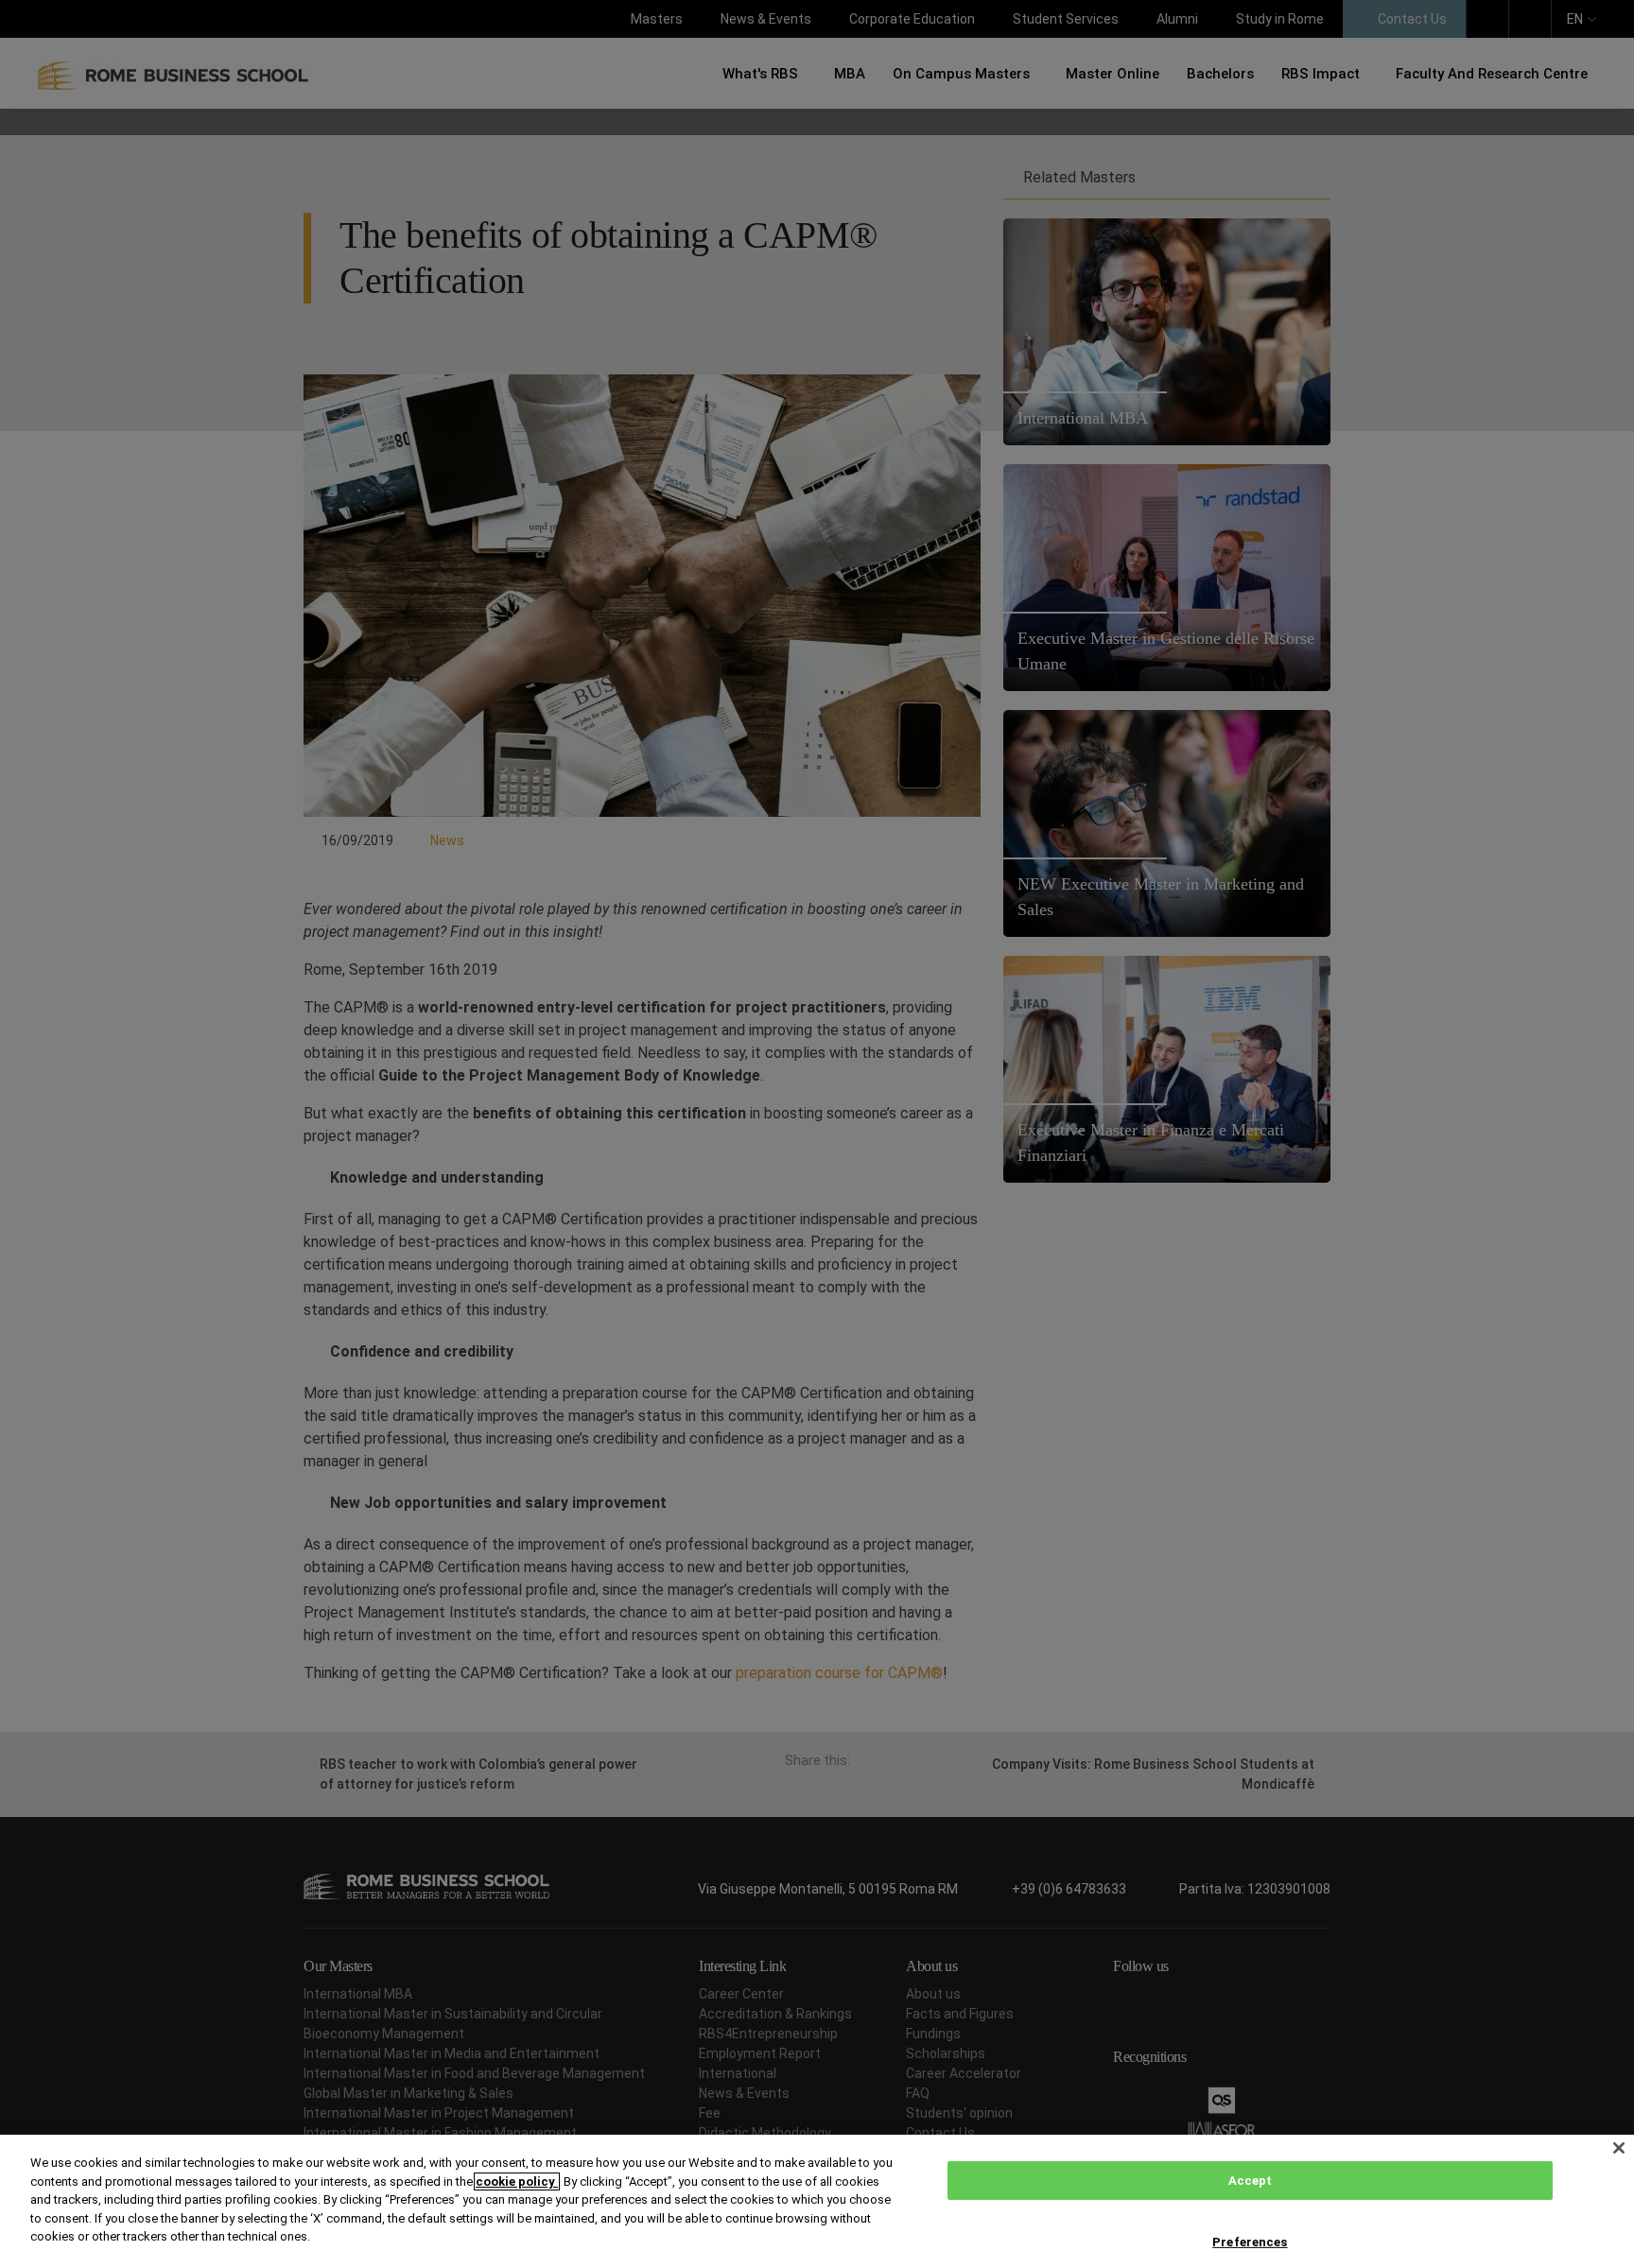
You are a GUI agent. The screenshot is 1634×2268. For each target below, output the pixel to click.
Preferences (1250, 2242)
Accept (1251, 2181)
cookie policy (517, 2181)
